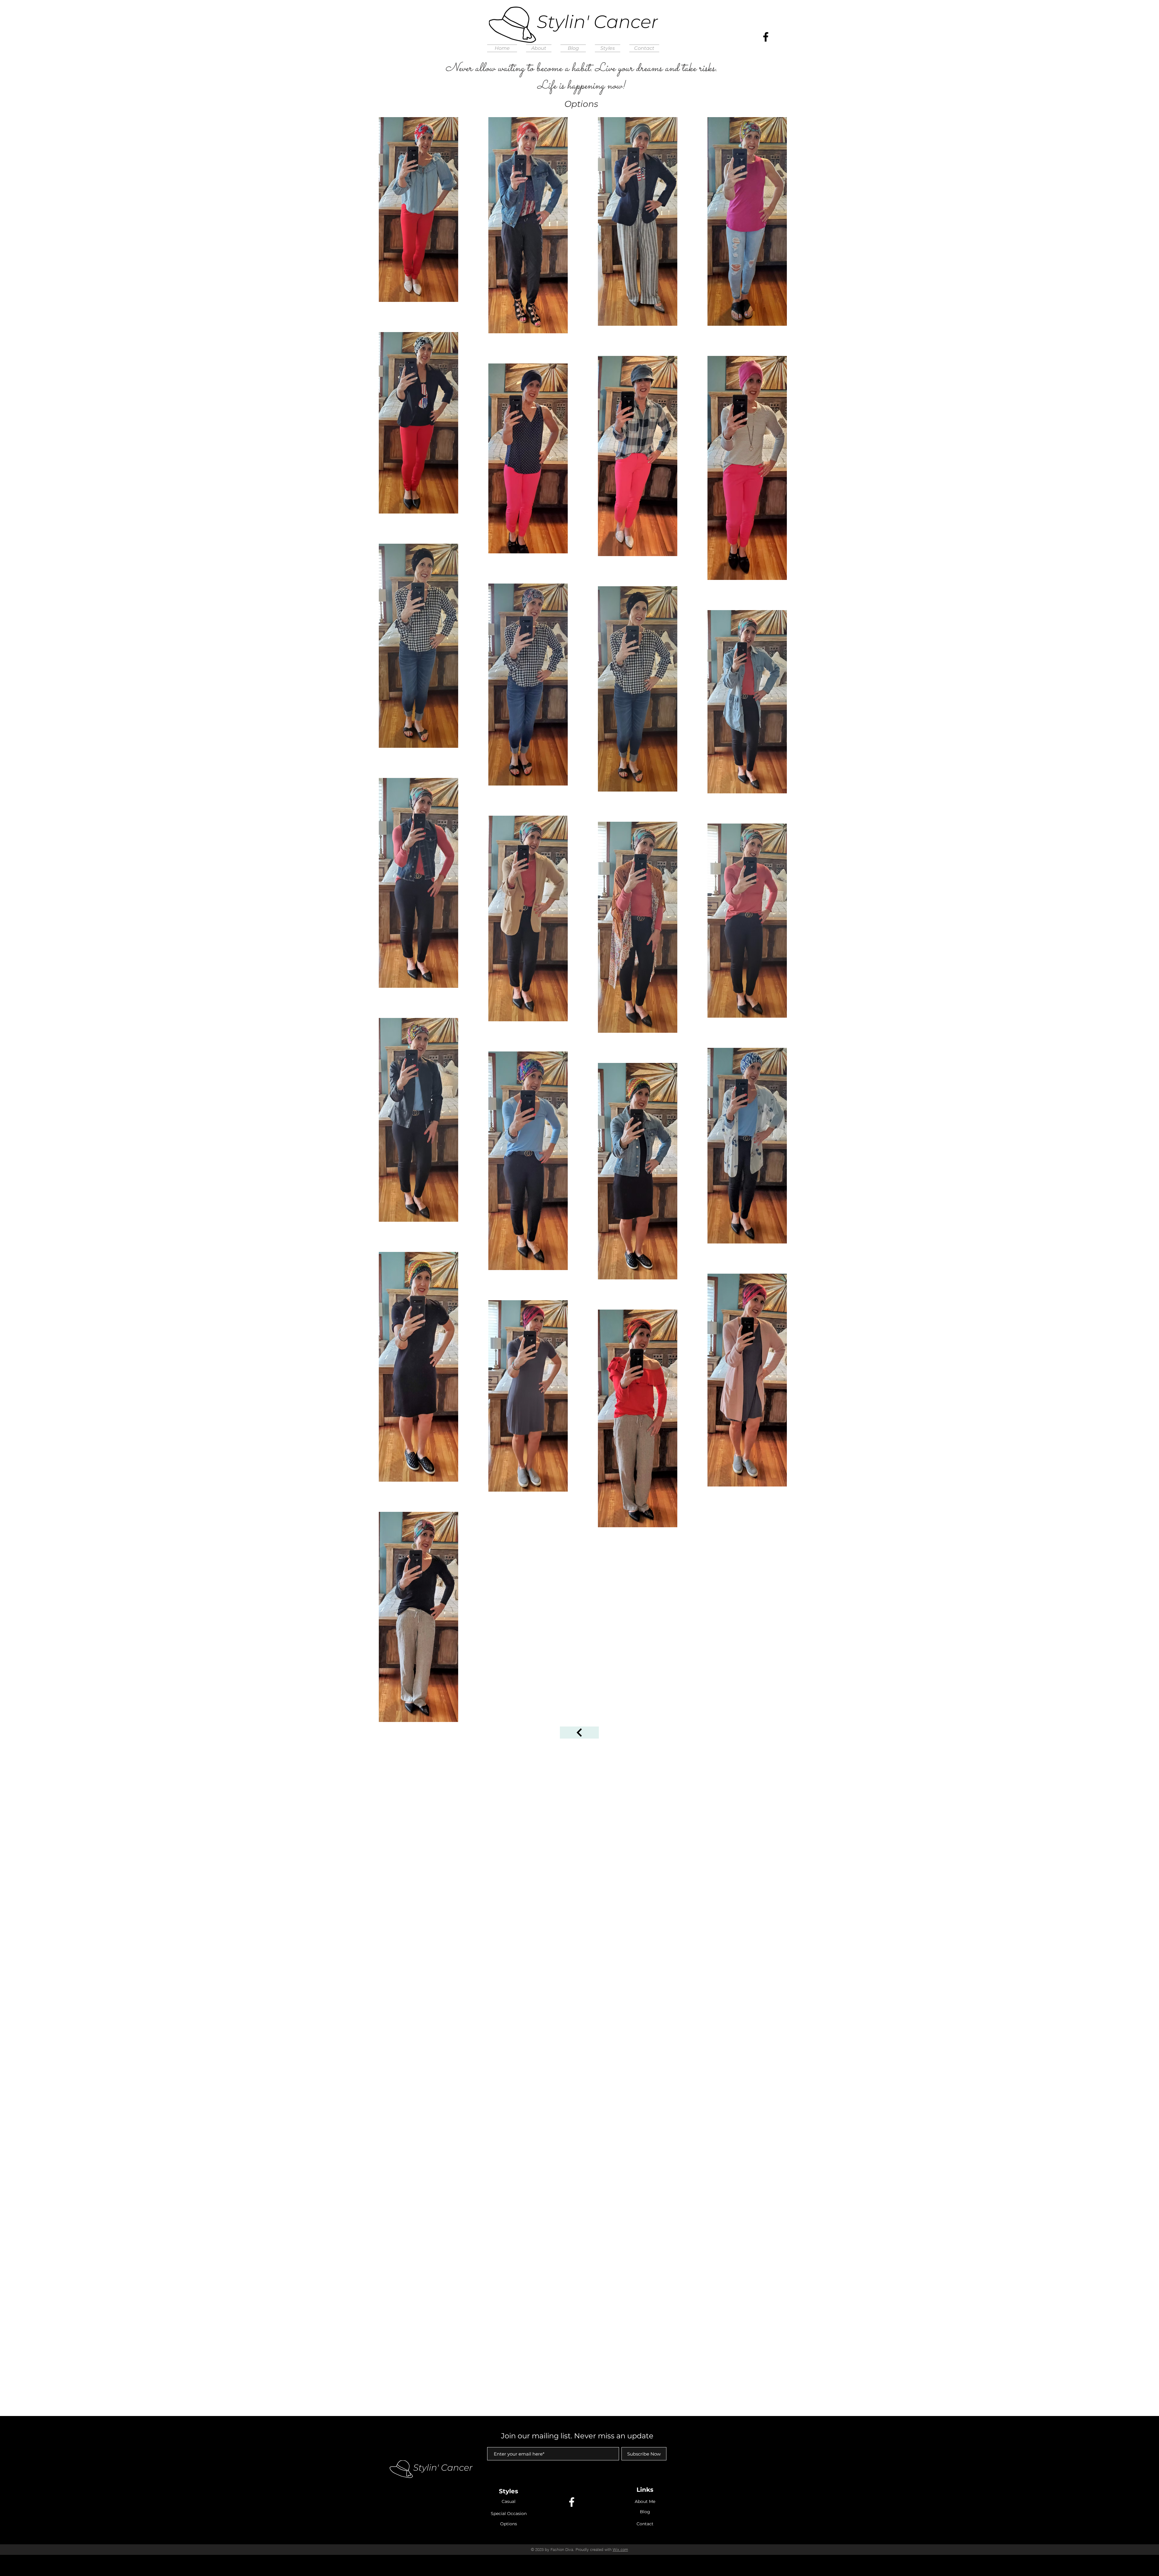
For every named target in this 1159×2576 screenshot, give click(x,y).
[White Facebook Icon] (572, 2502)
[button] (608, 48)
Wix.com (620, 2549)
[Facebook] (766, 37)
